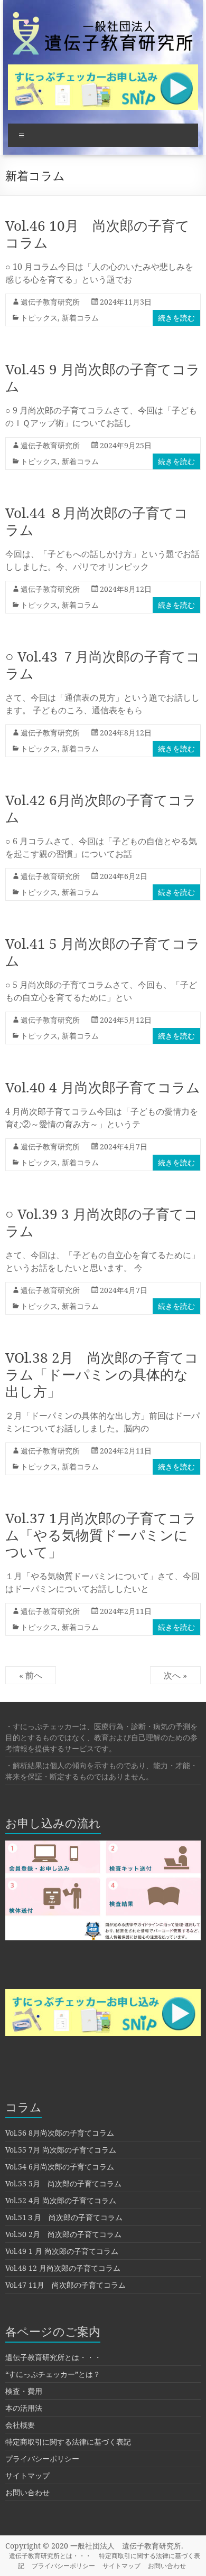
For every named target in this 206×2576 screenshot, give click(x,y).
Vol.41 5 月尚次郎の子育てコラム (103, 952)
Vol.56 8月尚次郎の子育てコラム (60, 2133)
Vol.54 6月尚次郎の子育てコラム (60, 2167)
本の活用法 (24, 2408)
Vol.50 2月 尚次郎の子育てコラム (63, 2234)
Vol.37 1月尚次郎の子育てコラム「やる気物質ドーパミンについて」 (101, 1535)
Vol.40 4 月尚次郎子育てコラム (103, 1087)
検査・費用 (24, 2391)
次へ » (175, 1675)
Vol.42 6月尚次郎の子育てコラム (101, 808)
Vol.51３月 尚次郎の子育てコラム (64, 2217)
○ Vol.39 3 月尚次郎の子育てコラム (102, 1222)
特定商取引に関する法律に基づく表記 (68, 2442)
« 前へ (31, 1675)
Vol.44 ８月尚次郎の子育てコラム (97, 521)
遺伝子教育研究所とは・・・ (53, 2357)
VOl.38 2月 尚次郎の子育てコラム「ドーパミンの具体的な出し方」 (102, 1374)
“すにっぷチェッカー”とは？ (53, 2374)
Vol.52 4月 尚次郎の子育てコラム (61, 2200)
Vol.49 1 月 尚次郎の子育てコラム (62, 2251)
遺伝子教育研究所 (50, 302)
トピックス (39, 318)
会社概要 (20, 2425)
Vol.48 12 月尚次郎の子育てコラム (63, 2268)
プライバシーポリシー (42, 2459)
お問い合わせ (27, 2492)
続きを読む (176, 318)
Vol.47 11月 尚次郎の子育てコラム (65, 2285)
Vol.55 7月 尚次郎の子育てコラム (61, 2150)
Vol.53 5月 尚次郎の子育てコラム (63, 2183)
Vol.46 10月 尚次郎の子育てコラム (97, 234)
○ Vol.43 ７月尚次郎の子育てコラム (103, 665)
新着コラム (80, 318)
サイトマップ (27, 2475)
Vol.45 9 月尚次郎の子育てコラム (103, 378)
